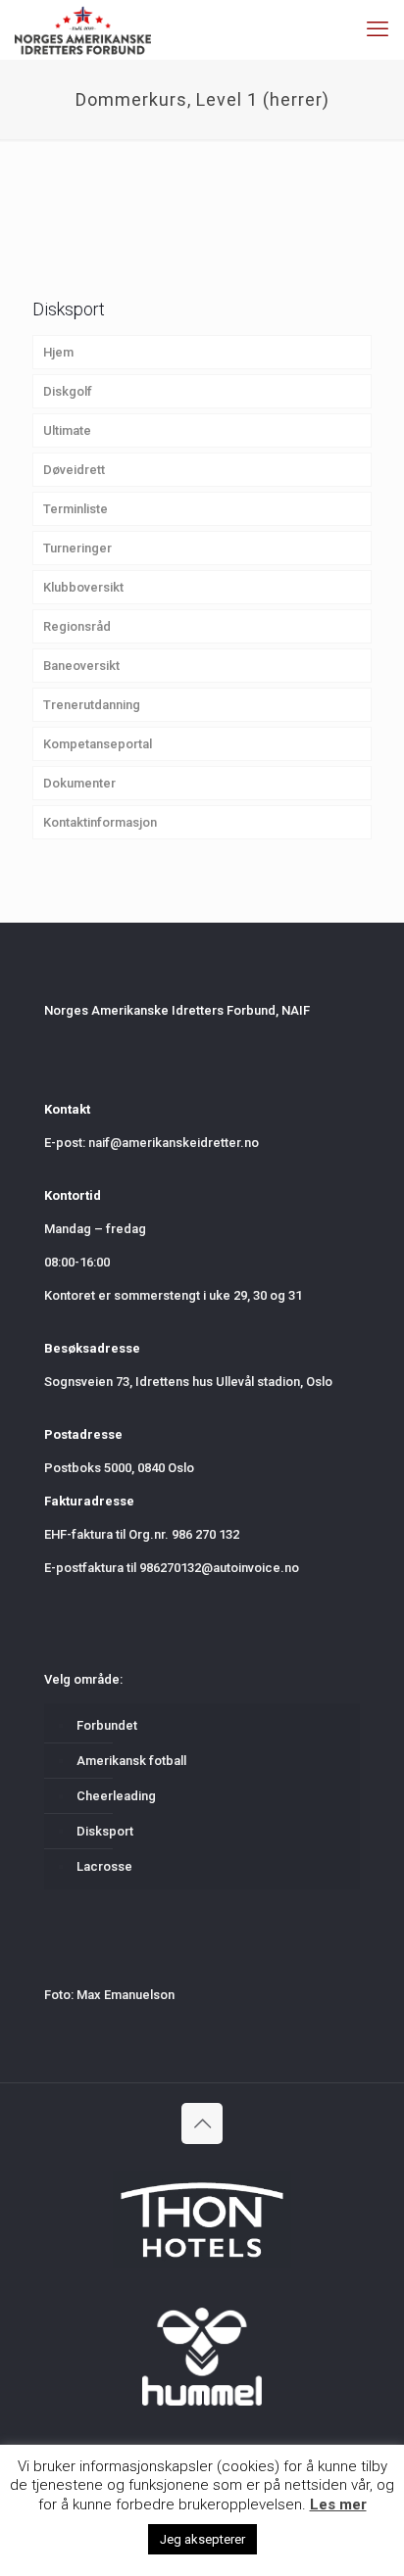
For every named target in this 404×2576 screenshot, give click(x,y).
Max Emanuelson (126, 1995)
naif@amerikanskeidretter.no (174, 1143)
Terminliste (76, 509)
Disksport (105, 1831)
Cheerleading (116, 1796)
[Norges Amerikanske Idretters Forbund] (83, 29)
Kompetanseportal (98, 744)
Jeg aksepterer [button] (202, 2539)
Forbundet (107, 1725)
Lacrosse (104, 1866)
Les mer (338, 2504)
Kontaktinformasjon (100, 822)
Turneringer (77, 548)
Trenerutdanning (92, 705)
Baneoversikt (81, 666)
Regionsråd (77, 626)
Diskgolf (68, 391)
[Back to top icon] (202, 2123)
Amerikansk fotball (131, 1761)
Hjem (58, 352)
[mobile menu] (378, 29)
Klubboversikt (83, 587)
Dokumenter (79, 783)
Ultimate (67, 430)
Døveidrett (74, 470)
